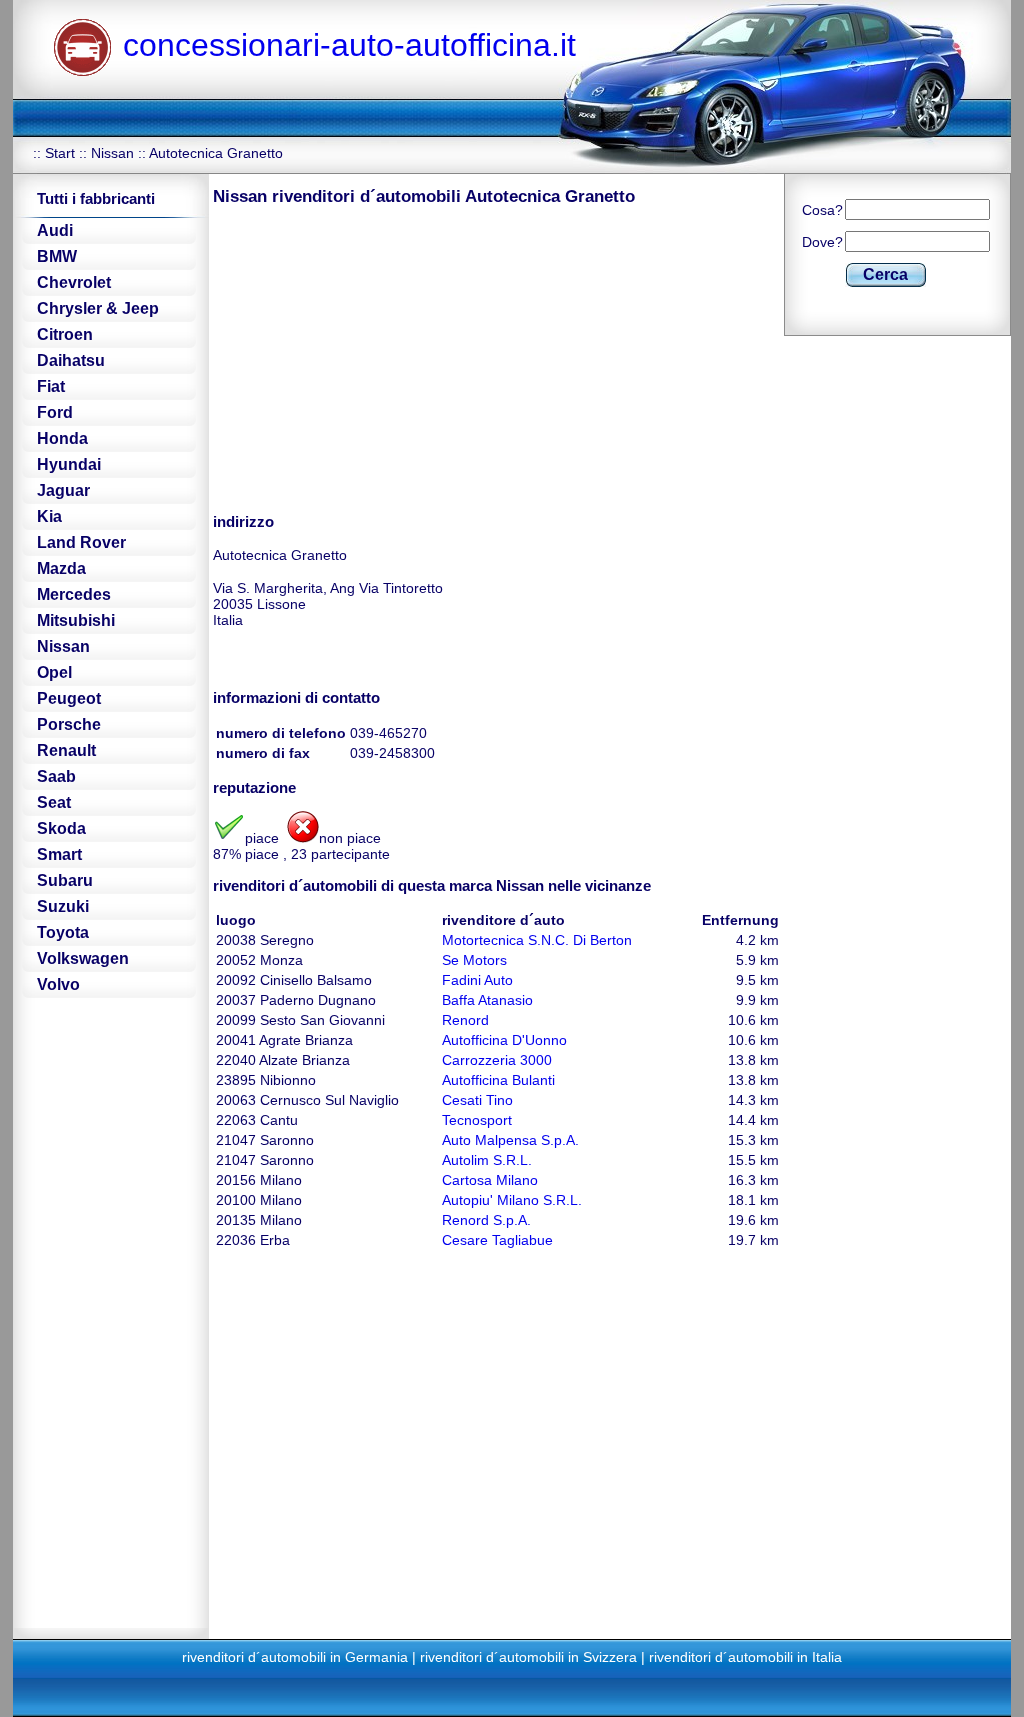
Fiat (51, 386)
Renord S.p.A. (486, 1220)
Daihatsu (71, 360)
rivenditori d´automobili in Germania (295, 1657)
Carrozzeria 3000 (497, 1060)
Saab (56, 776)
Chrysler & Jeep (98, 308)
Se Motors (474, 960)
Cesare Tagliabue (497, 1240)
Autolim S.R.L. (487, 1160)
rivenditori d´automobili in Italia (745, 1657)
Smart (59, 854)
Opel (54, 672)
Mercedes (74, 594)
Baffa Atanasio (487, 1000)
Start (60, 153)
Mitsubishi (76, 620)
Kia (49, 516)
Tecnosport (477, 1120)
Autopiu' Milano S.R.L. (512, 1200)
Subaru (65, 880)
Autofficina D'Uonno (504, 1040)
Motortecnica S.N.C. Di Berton (537, 940)
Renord (465, 1020)
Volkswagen (83, 958)
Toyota (63, 932)
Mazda (61, 568)
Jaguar (63, 490)
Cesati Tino (477, 1100)
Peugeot (69, 698)
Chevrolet (74, 282)
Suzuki (63, 906)
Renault (66, 750)
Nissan (112, 153)
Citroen (65, 334)
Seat (54, 802)
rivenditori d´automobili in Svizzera (528, 1657)
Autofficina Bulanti (498, 1080)
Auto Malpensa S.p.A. (510, 1140)
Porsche (69, 724)
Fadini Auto (477, 980)
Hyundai (69, 464)
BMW (57, 256)
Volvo (58, 984)
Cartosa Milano (490, 1180)
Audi (55, 230)
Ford (55, 412)
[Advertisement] (381, 358)
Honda (62, 438)
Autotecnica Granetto (216, 153)
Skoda (61, 828)
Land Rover (81, 542)
